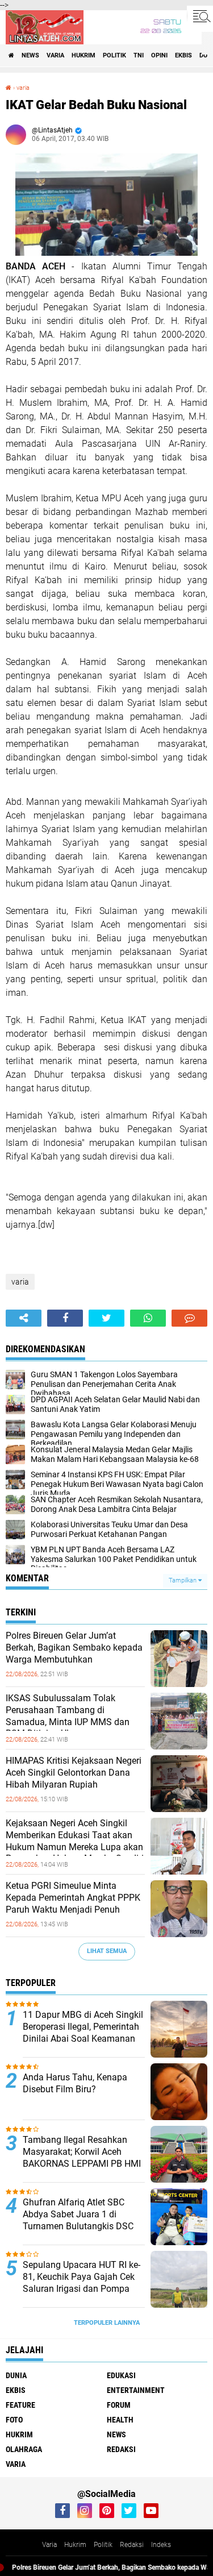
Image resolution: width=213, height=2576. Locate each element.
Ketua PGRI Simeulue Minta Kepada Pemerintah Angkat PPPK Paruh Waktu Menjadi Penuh (73, 1898)
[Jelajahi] (200, 16)
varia (55, 55)
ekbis (183, 55)
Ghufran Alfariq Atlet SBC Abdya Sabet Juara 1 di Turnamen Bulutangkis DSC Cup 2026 (78, 2220)
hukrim (83, 55)
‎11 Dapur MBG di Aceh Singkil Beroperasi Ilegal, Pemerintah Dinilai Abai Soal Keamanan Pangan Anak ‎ (83, 2032)
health (120, 2420)
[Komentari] (189, 1318)
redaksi (121, 2449)
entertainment (136, 2390)
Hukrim (75, 2545)
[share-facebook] (65, 1318)
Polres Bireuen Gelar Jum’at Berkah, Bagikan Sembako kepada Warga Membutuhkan (74, 1648)
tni (139, 55)
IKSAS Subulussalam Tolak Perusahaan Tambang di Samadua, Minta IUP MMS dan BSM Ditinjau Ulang (68, 1716)
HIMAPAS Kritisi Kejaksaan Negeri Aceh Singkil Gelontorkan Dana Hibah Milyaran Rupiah (74, 1773)
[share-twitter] (106, 1318)
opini (159, 55)
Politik (103, 2545)
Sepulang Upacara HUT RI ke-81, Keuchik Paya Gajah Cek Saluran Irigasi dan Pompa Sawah (82, 2282)
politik (114, 55)
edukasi (121, 2375)
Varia (49, 2545)
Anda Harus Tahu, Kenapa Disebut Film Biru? (75, 2083)
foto (14, 2420)
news (30, 55)
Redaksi (132, 2545)
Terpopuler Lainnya (107, 2323)
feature (20, 2405)
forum (119, 2405)
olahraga (24, 2449)
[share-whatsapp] (148, 1318)
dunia (16, 2375)
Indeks (161, 2545)
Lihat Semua (107, 1951)
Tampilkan (183, 1580)
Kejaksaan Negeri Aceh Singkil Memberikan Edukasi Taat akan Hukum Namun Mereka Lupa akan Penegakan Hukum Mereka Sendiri (75, 1841)
